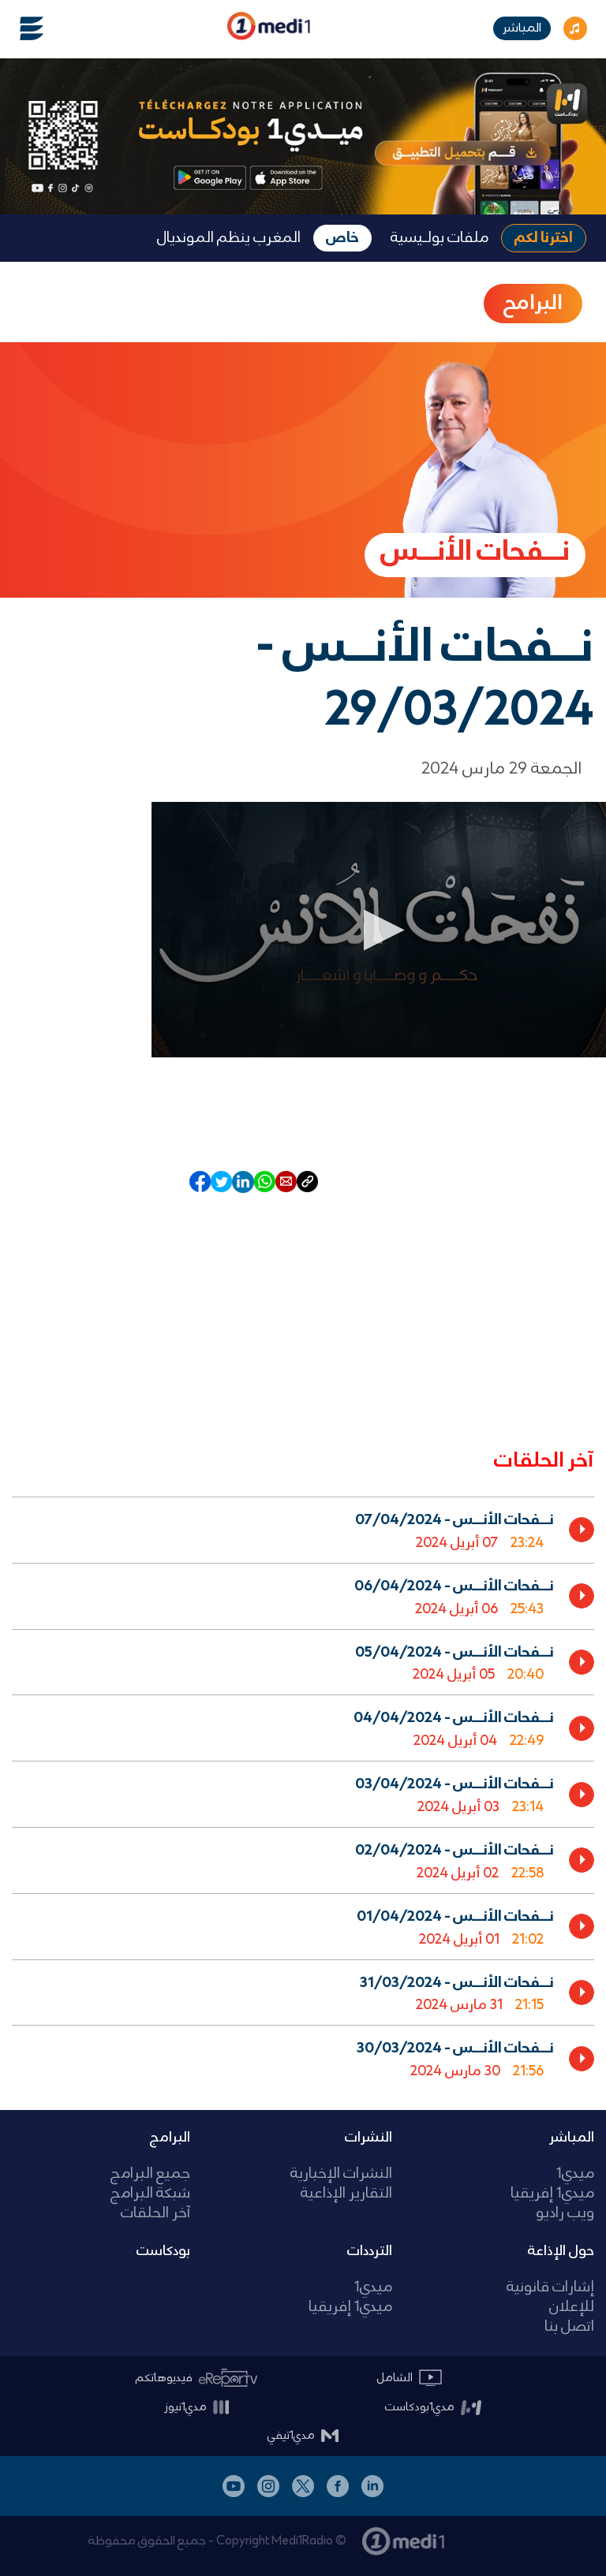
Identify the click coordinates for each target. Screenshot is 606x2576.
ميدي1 (575, 2174)
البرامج (170, 2138)
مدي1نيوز (185, 2407)
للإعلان (572, 2308)
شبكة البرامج (150, 2194)
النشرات (368, 2138)
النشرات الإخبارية (341, 2174)
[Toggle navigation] (22, 28)
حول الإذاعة (561, 2251)
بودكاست (163, 2251)
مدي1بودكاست (420, 2407)
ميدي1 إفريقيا (552, 2194)
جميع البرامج (150, 2174)
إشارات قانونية (550, 2288)
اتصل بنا (569, 2327)
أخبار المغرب (488, 2524)
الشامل (395, 2378)
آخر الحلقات (155, 2214)
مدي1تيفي (291, 2436)
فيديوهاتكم (164, 2378)
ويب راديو (565, 2214)
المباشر (522, 28)
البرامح (533, 304)
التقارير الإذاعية (346, 2194)
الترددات (370, 2251)
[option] (303, 1530)
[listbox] (303, 1791)
